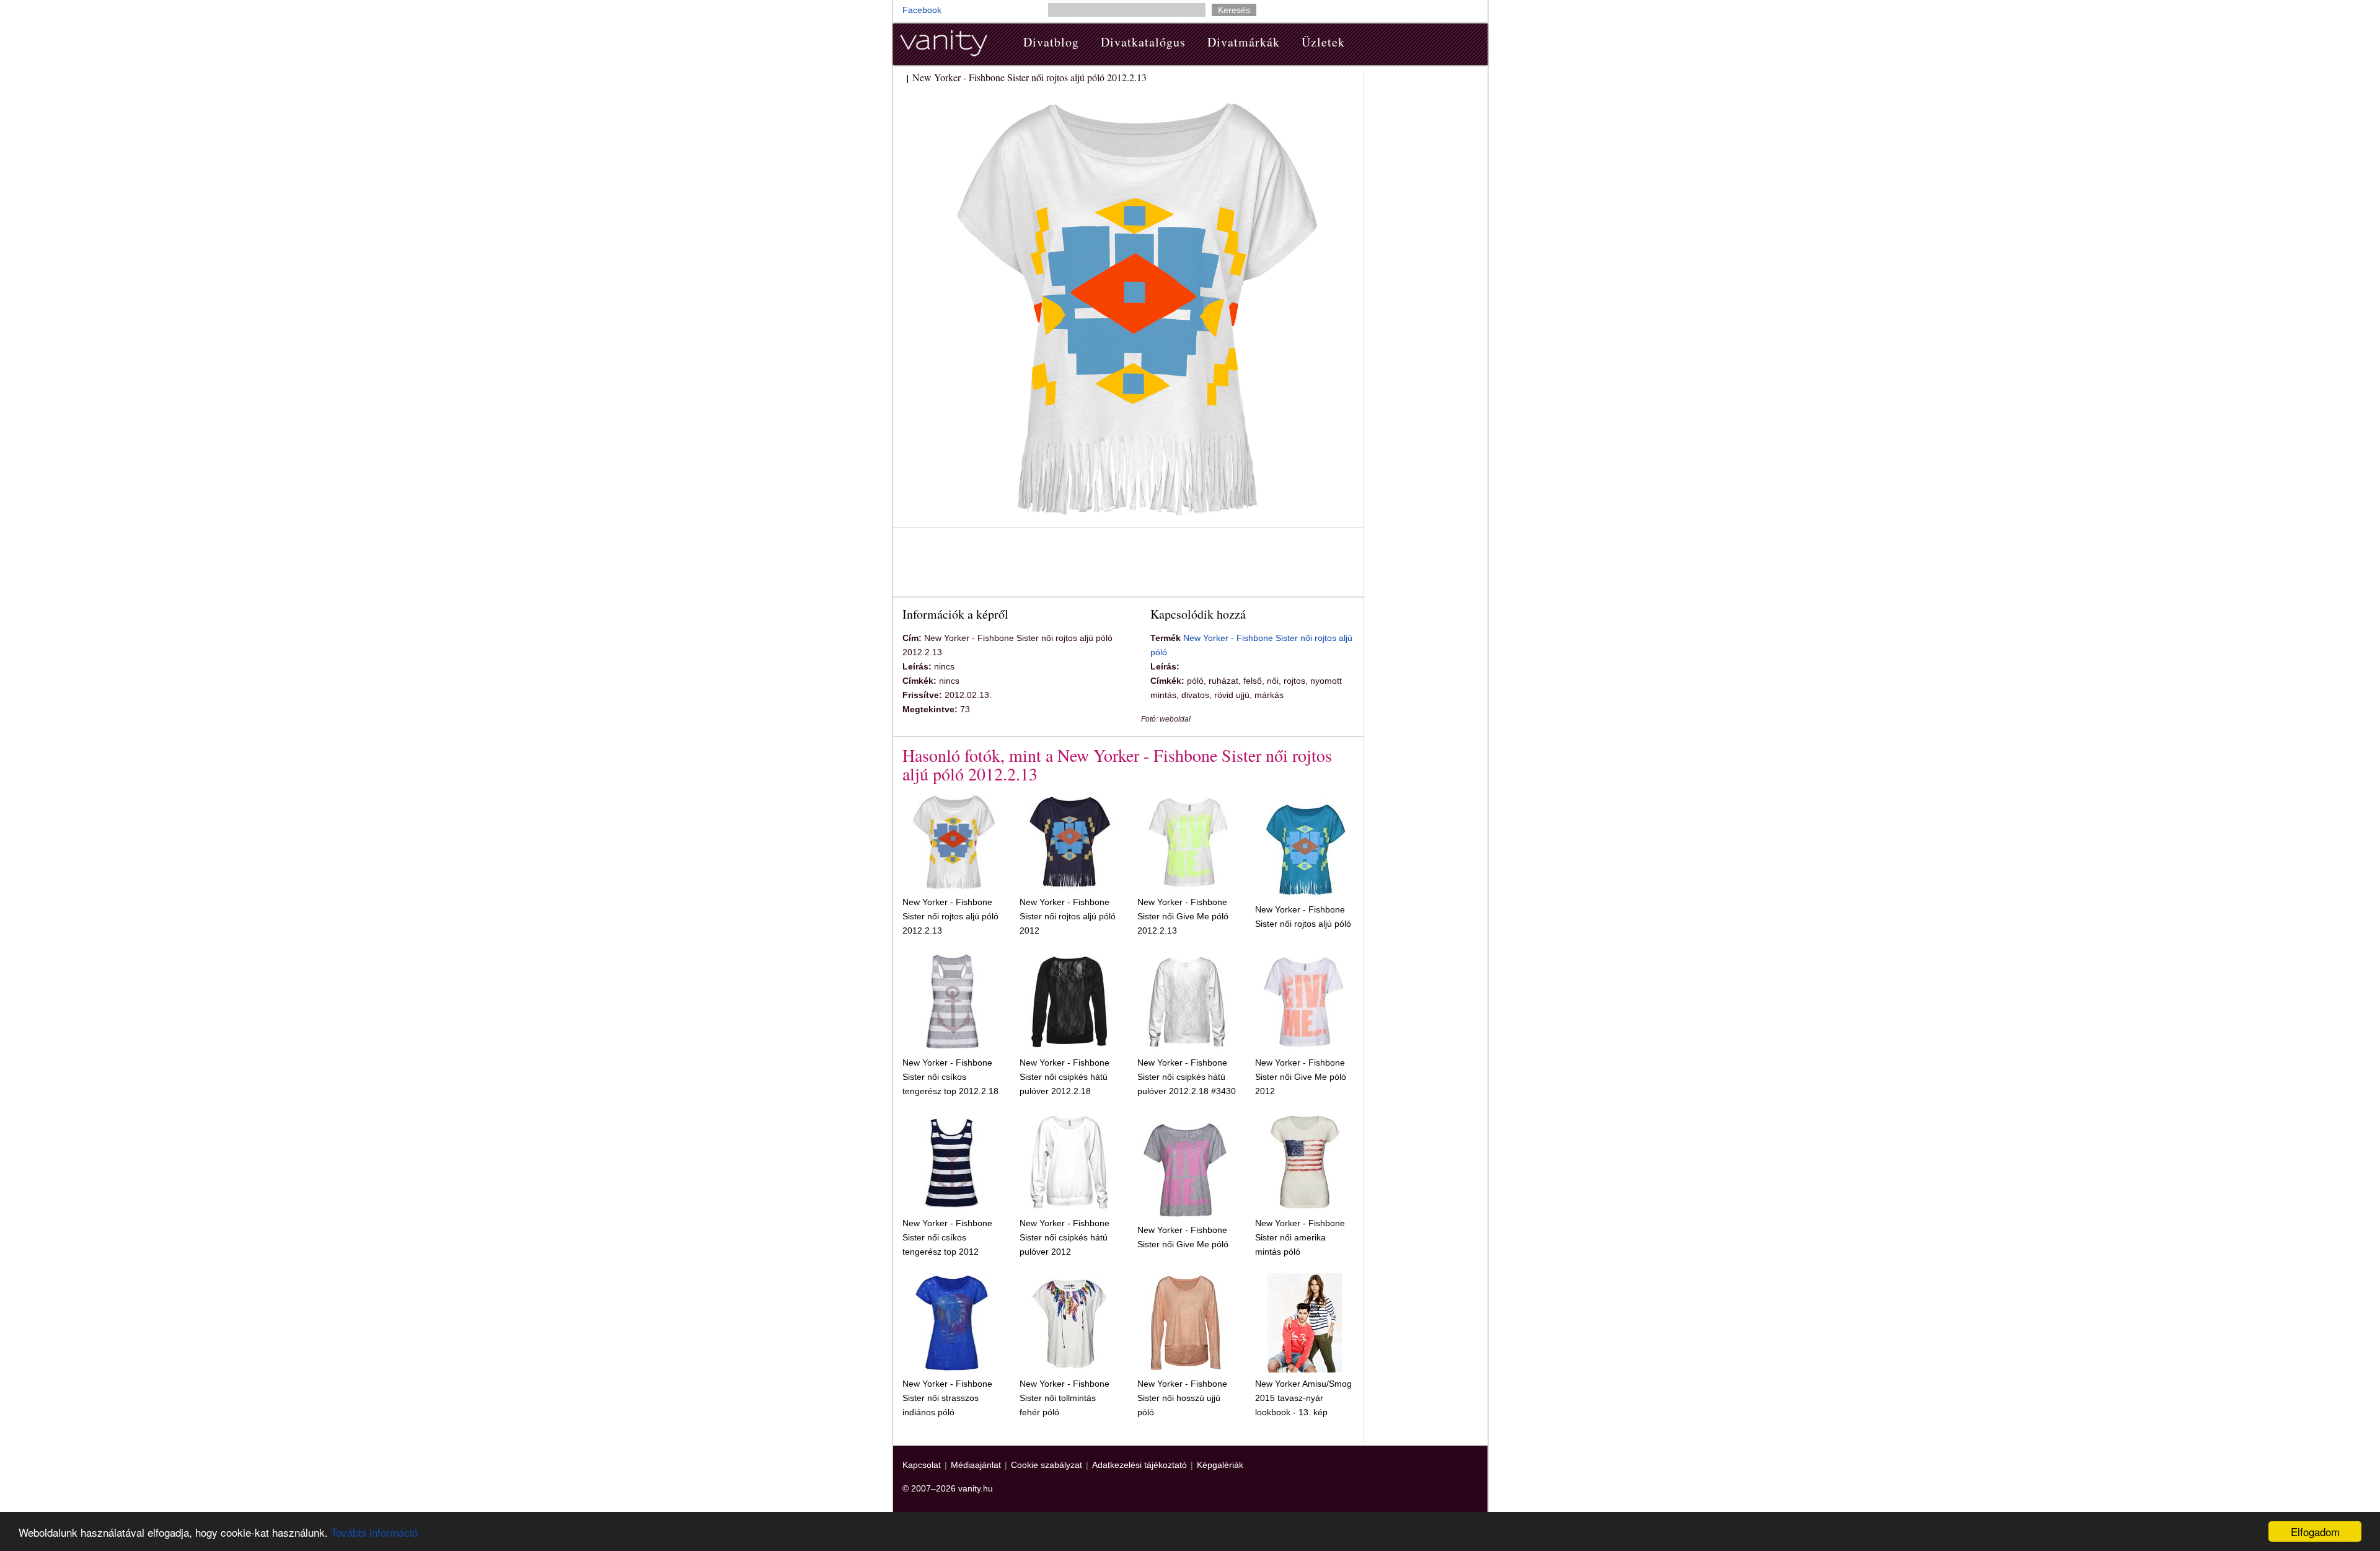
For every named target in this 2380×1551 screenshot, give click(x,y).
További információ (374, 1532)
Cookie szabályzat (1047, 1465)
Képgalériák (1220, 1465)
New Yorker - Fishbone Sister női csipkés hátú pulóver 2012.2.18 (1064, 1077)
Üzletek (1323, 42)
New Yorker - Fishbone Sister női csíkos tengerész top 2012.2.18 (950, 1077)
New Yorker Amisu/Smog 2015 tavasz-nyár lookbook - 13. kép (1303, 1398)
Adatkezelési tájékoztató (1139, 1465)
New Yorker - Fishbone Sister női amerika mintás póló (1300, 1237)
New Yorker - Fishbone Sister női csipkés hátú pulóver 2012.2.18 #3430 (1187, 1077)
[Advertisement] (1128, 564)
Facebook (922, 10)
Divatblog (1051, 42)
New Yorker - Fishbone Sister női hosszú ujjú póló (1182, 1398)
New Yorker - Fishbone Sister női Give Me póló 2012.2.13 (1183, 916)
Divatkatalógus (1143, 42)
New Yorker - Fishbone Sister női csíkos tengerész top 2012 (947, 1237)
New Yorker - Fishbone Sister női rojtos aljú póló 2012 (1068, 916)
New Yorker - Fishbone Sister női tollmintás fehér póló (1064, 1398)
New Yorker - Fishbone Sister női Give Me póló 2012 (1301, 1077)
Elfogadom (2315, 1531)
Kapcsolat (922, 1465)
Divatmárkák (1244, 42)
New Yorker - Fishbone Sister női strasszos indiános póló (947, 1398)
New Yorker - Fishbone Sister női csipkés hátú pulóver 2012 (1064, 1237)
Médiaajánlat (976, 1465)
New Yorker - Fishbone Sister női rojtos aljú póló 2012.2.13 (950, 916)
